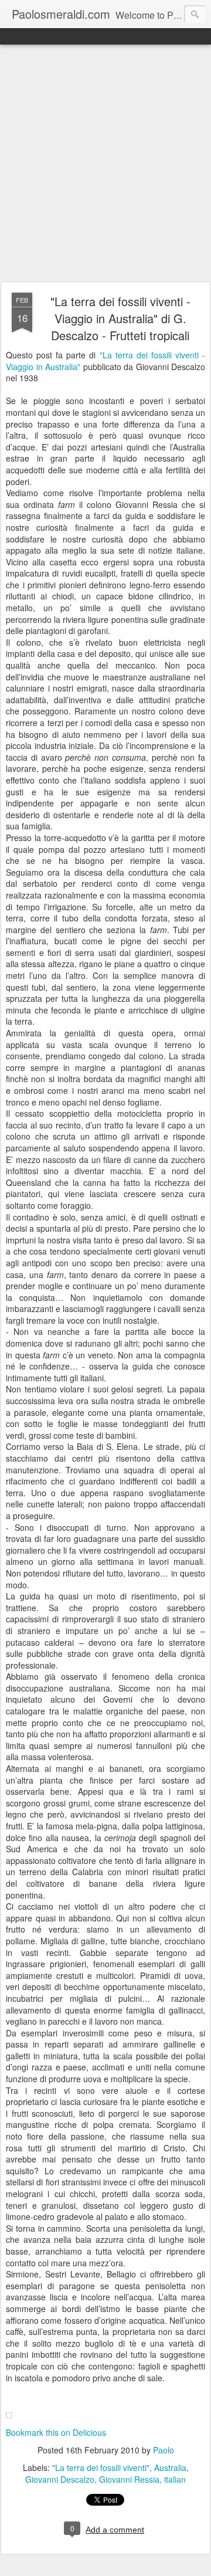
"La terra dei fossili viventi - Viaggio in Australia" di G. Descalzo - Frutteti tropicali (120, 318)
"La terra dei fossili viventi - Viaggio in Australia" (105, 361)
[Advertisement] (105, 164)
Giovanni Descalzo (60, 2479)
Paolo (164, 2450)
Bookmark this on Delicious (56, 2432)
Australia (170, 2467)
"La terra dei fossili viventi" (101, 2467)
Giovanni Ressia (129, 2479)
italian (175, 2479)
